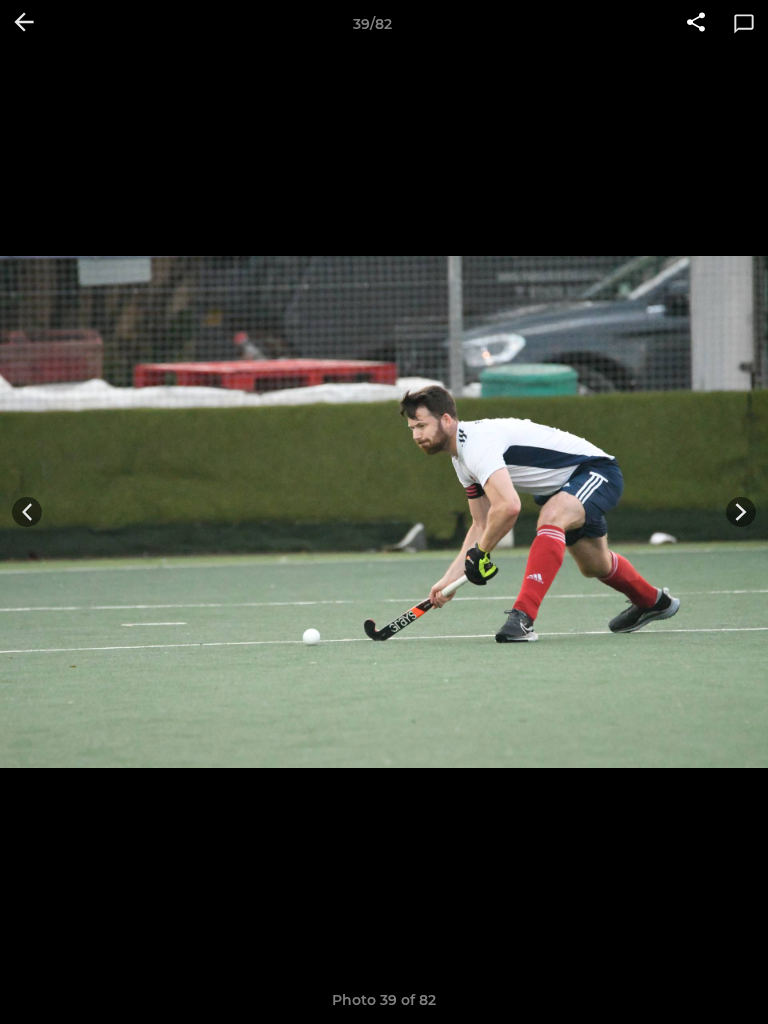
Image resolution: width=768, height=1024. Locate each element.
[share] (696, 24)
